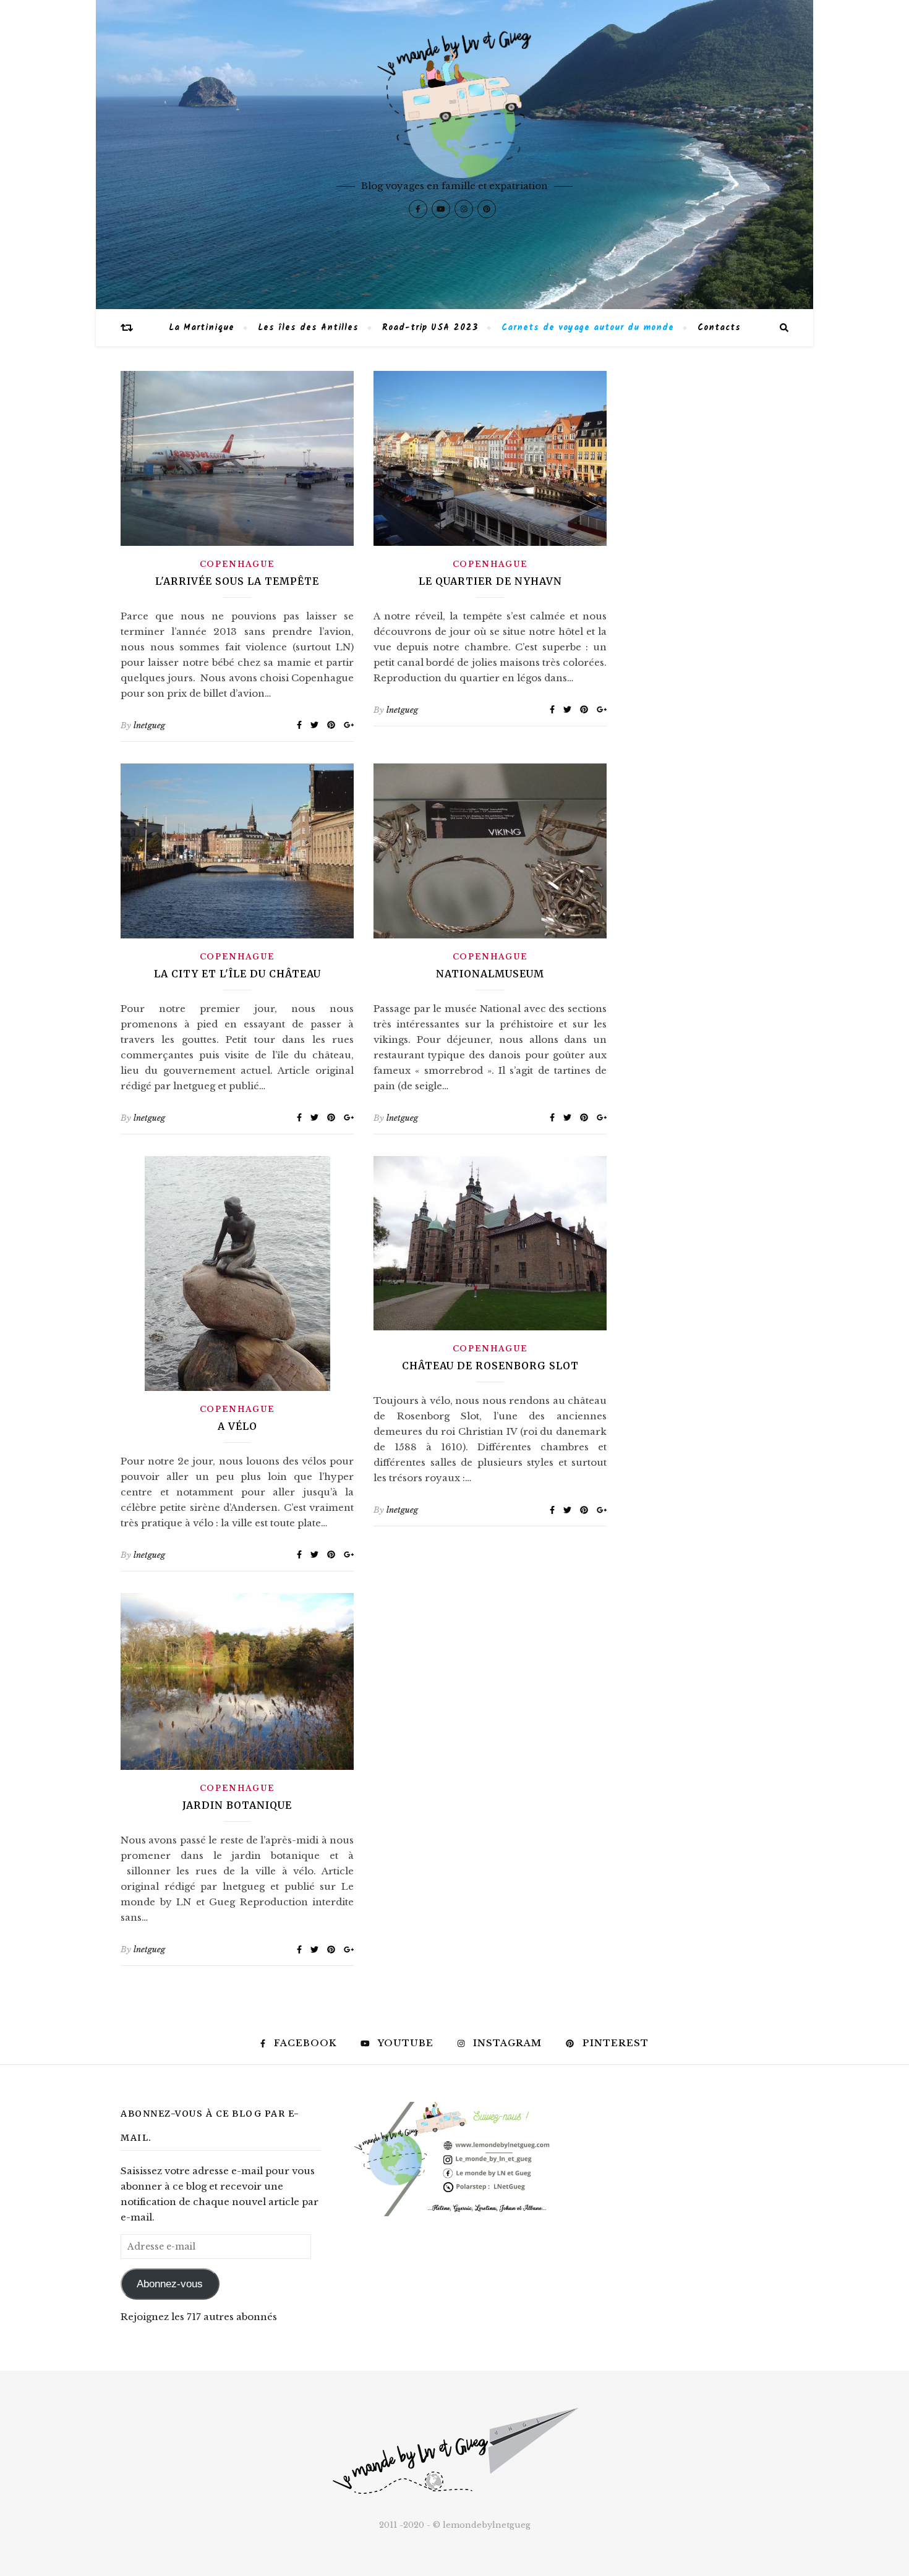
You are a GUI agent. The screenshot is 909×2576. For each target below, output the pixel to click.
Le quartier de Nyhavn (490, 581)
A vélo (237, 1426)
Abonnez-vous (170, 2284)
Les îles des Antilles (308, 328)
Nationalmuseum (490, 974)
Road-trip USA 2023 (430, 328)
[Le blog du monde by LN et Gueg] (454, 155)
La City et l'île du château (237, 974)
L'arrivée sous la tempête (237, 581)
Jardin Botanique (237, 1805)
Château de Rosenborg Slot (490, 1366)
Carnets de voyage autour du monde (588, 328)
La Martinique (202, 328)
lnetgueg (149, 725)
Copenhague (237, 564)
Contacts (719, 328)
